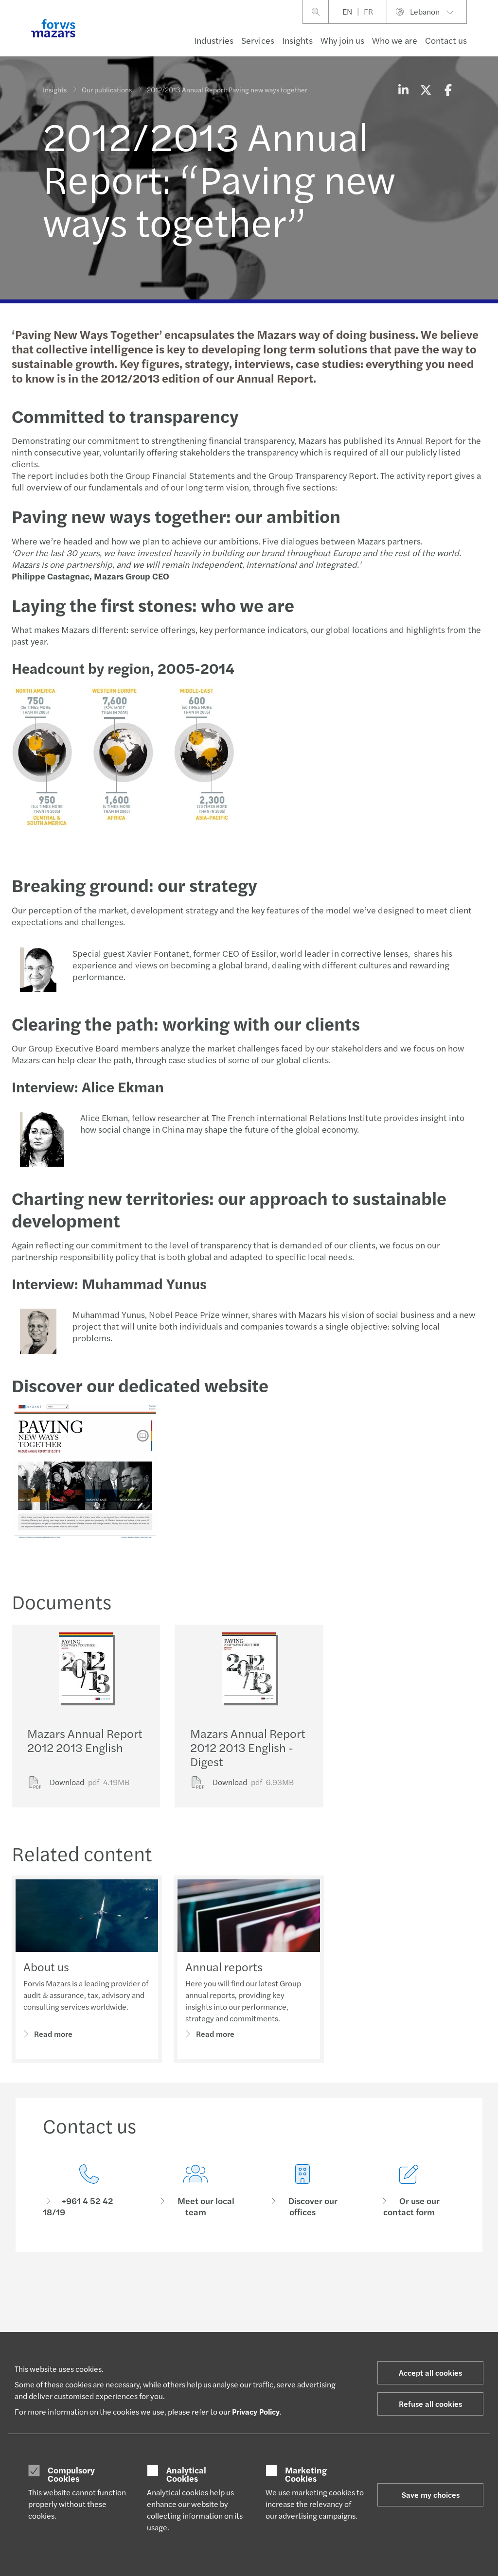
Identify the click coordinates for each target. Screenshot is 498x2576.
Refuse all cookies (430, 2404)
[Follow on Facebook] (294, 2295)
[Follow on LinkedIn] (248, 2295)
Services (258, 40)
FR (368, 11)
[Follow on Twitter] (272, 2295)
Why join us (342, 40)
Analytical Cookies (186, 2474)
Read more (53, 2034)
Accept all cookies (430, 2373)
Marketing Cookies (306, 2474)
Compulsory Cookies (71, 2474)
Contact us (446, 40)
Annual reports (224, 1966)
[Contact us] (89, 2191)
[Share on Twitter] (426, 89)
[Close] (488, 37)
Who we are (395, 40)
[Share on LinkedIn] (403, 89)
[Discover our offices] (302, 2191)
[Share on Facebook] (448, 89)
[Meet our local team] (196, 2191)
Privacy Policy (256, 2411)
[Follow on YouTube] (318, 2295)
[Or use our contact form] (409, 2191)
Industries (214, 40)
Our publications (107, 89)
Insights (297, 40)
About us (46, 1966)
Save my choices (431, 2495)
